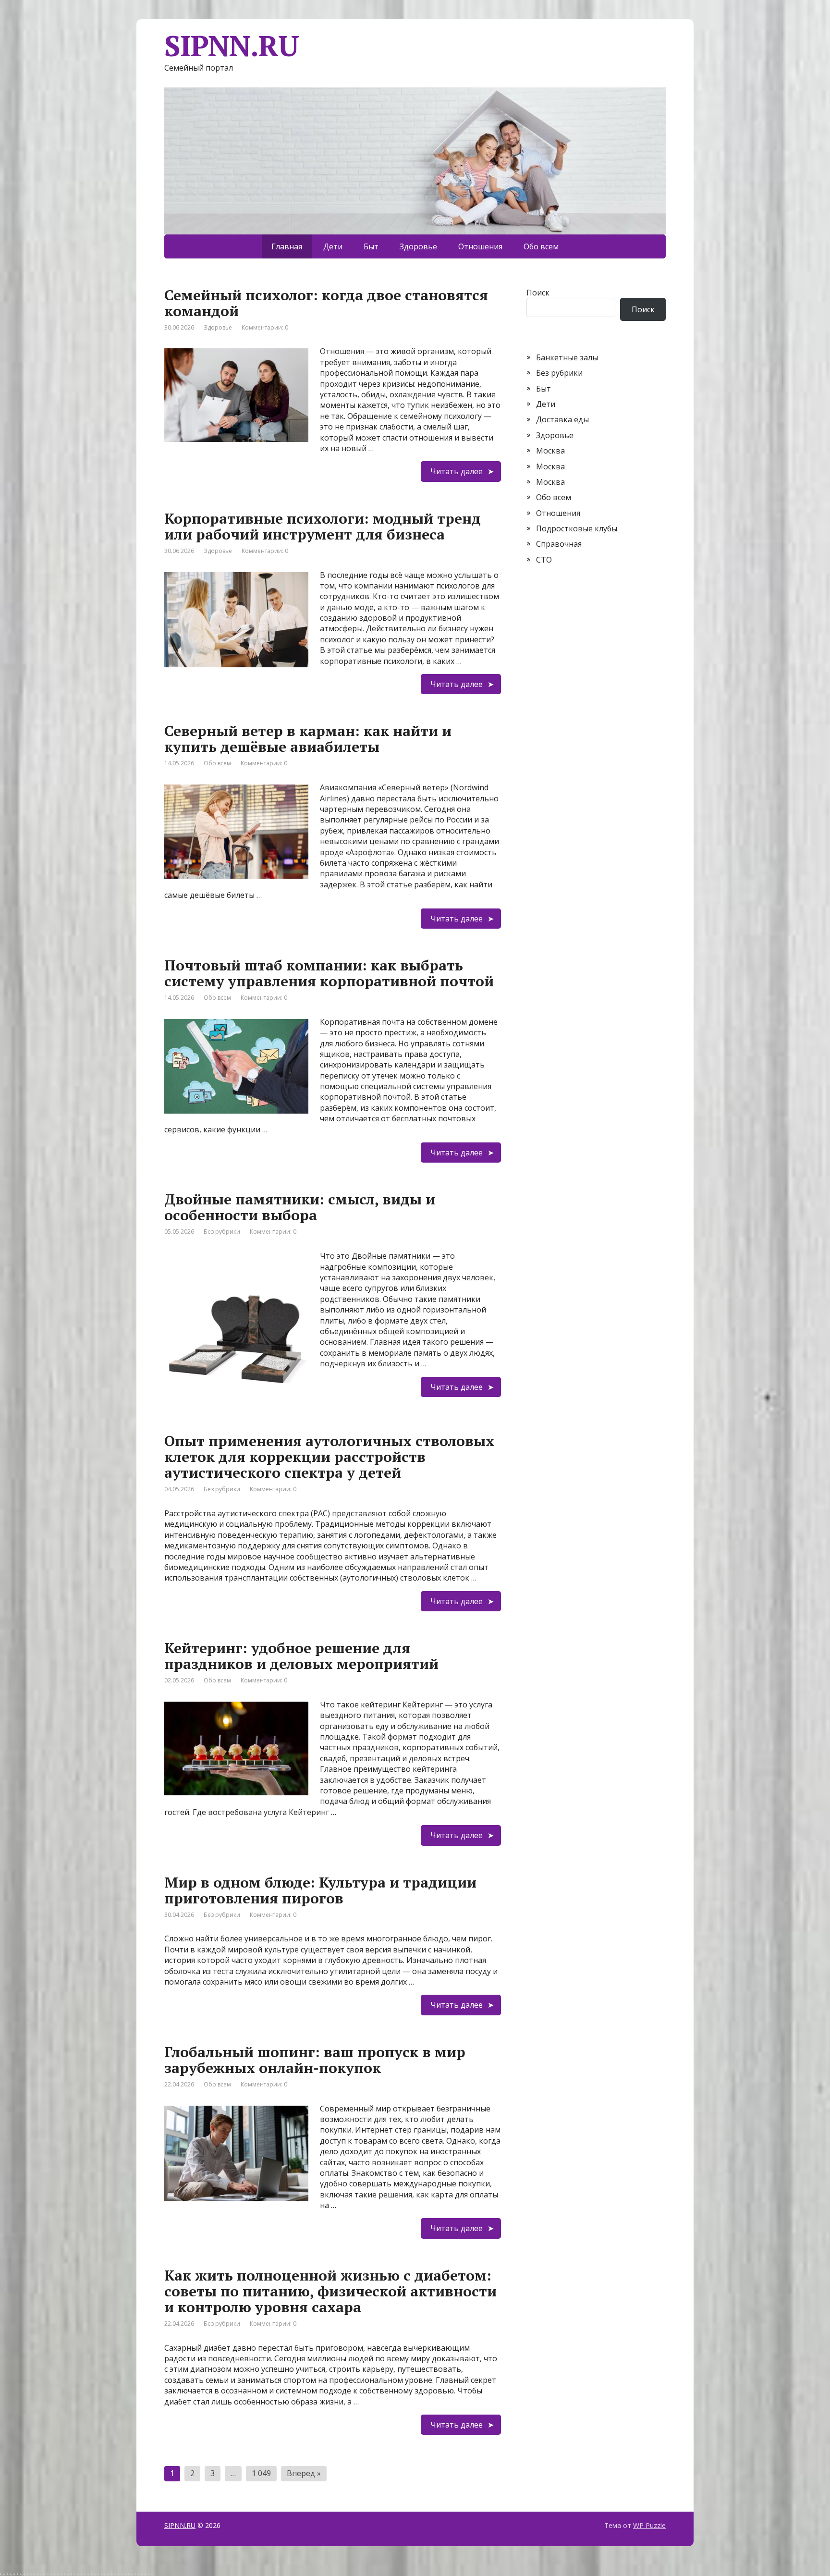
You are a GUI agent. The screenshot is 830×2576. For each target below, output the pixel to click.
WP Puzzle (649, 2525)
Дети (333, 246)
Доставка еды (562, 419)
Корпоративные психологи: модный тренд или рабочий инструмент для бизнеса (323, 526)
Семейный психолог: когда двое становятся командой (326, 303)
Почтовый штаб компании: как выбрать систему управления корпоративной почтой (329, 973)
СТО (544, 560)
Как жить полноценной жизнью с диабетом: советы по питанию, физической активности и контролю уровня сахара (330, 2291)
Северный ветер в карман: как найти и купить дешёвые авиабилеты (308, 739)
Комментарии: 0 (265, 327)
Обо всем (541, 246)
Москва (550, 451)
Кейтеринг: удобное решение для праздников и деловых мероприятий (301, 1656)
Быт (371, 246)
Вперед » (304, 2473)
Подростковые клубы (577, 528)
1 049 (261, 2473)
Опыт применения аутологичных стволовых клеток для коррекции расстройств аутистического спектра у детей (329, 1457)
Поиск (538, 293)
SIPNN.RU (180, 2525)
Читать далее (457, 471)
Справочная (559, 544)
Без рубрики (222, 1232)
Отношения (480, 246)
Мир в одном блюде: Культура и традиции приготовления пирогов (320, 1890)
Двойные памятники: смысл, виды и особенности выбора (300, 1207)
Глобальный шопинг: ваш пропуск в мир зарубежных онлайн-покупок (315, 2060)
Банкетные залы (567, 357)
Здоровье (418, 246)
